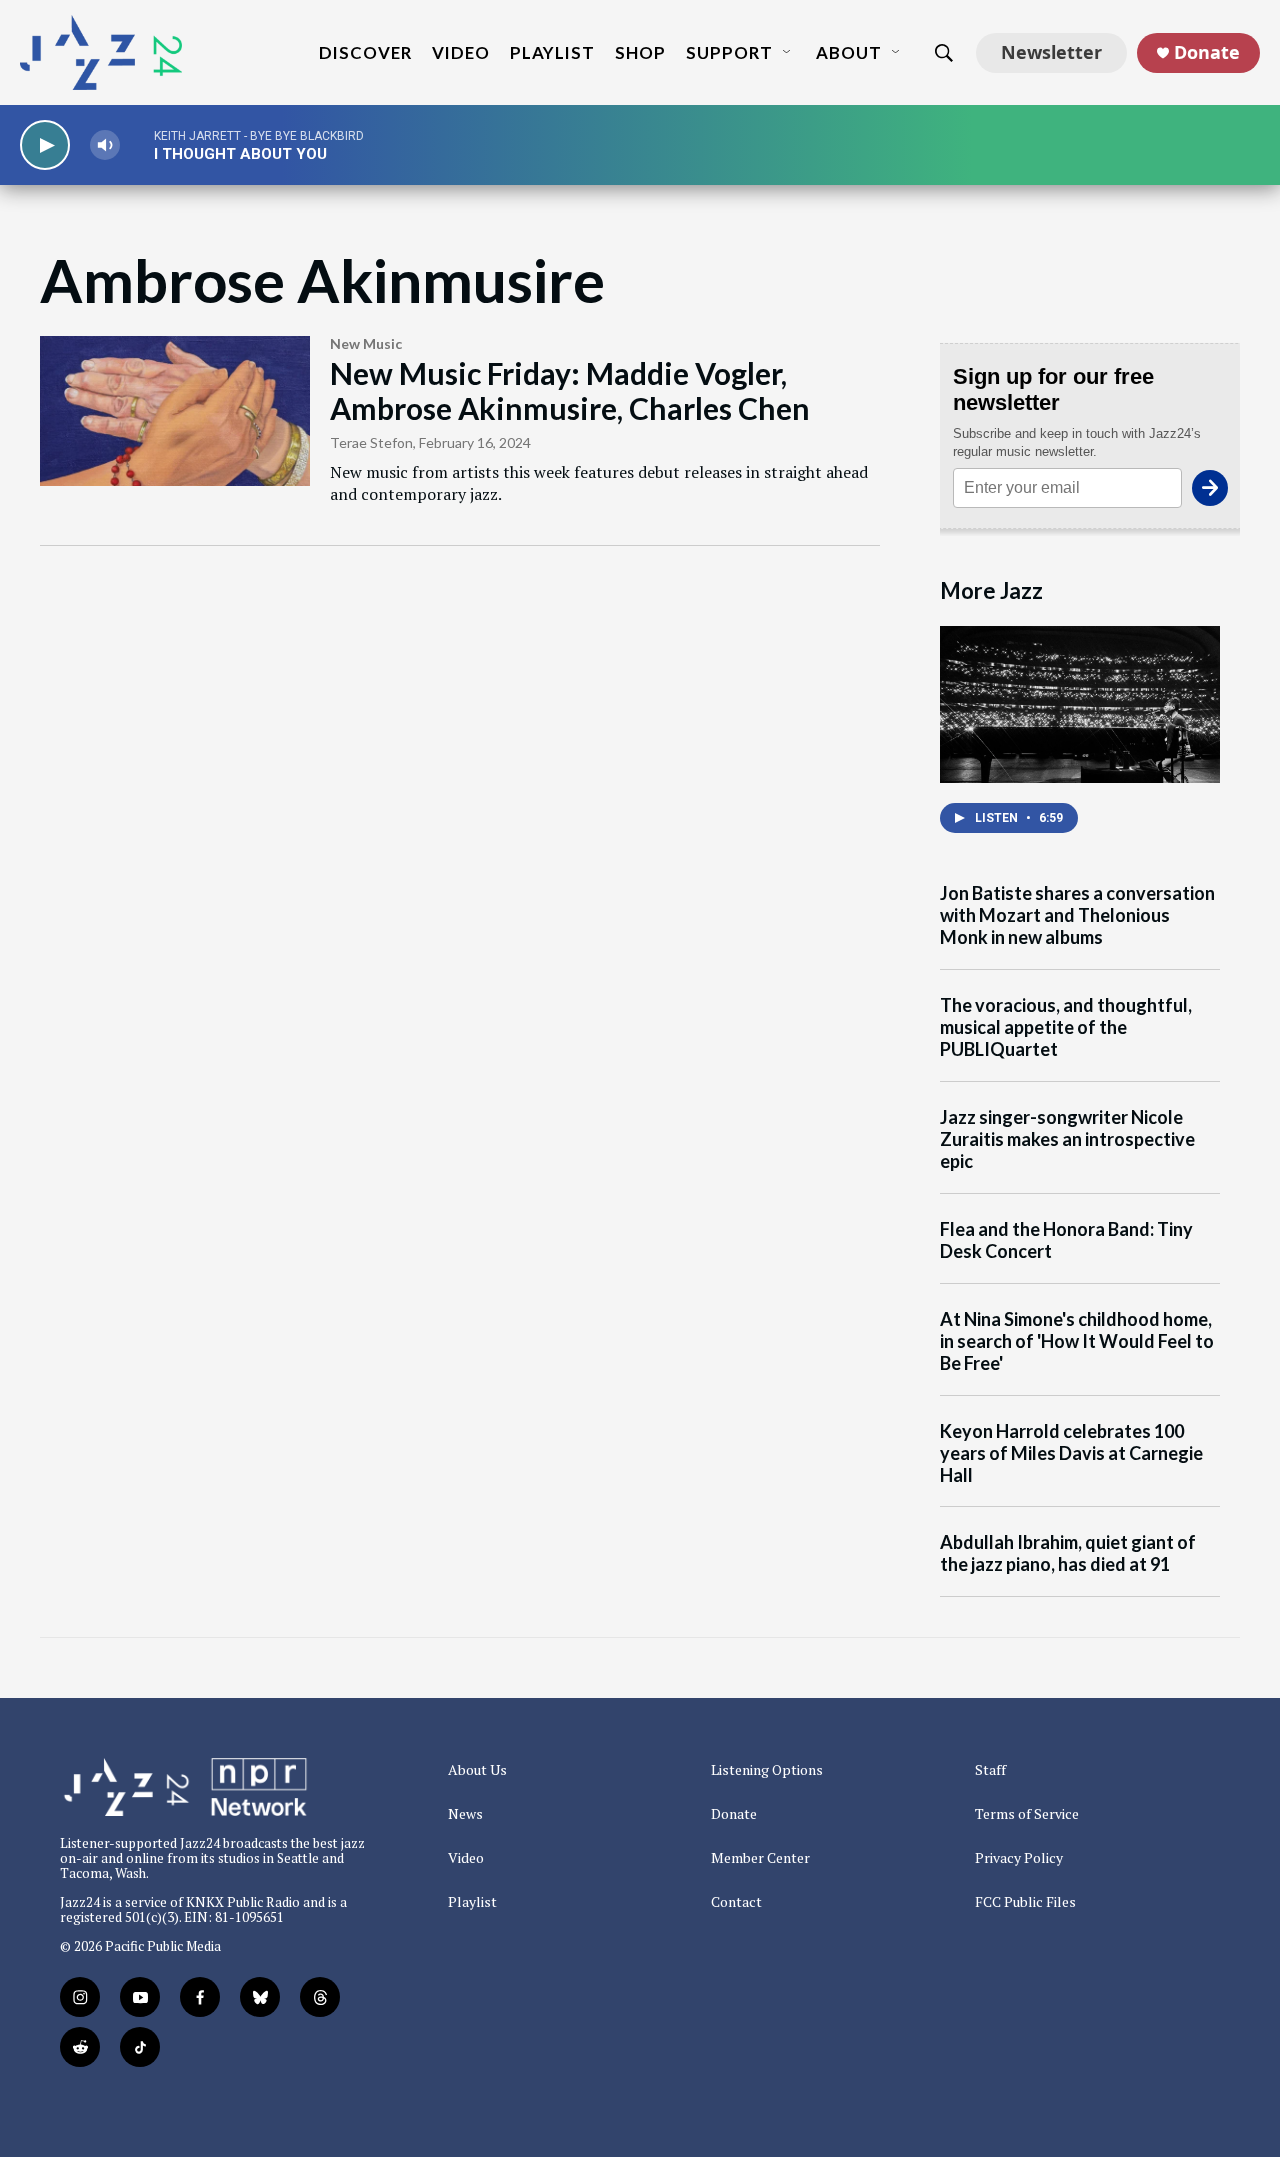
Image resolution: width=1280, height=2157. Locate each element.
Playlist (552, 52)
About (849, 52)
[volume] (105, 145)
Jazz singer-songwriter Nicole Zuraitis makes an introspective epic (1067, 1139)
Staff (990, 1770)
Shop (640, 52)
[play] (45, 145)
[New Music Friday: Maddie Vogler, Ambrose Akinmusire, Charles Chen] (175, 411)
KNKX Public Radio (243, 1902)
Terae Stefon (371, 442)
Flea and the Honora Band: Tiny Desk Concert (1066, 1240)
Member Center (760, 1858)
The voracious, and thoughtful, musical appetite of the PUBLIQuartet (1066, 1027)
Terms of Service (1027, 1814)
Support (729, 52)
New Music (366, 343)
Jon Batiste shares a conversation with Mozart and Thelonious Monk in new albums (1077, 915)
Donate (1207, 52)
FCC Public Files (1025, 1902)
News (465, 1814)
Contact (736, 1902)
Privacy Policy (1019, 1858)
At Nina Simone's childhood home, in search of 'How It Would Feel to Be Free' (1077, 1341)
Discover (365, 52)
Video (461, 52)
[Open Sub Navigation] (788, 53)
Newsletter (1051, 52)
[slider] (137, 144)
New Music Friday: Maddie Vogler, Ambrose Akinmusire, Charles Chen (570, 390)
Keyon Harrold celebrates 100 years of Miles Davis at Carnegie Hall (1071, 1453)
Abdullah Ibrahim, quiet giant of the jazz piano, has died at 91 (1068, 1553)
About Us (477, 1770)
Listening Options (767, 1770)
